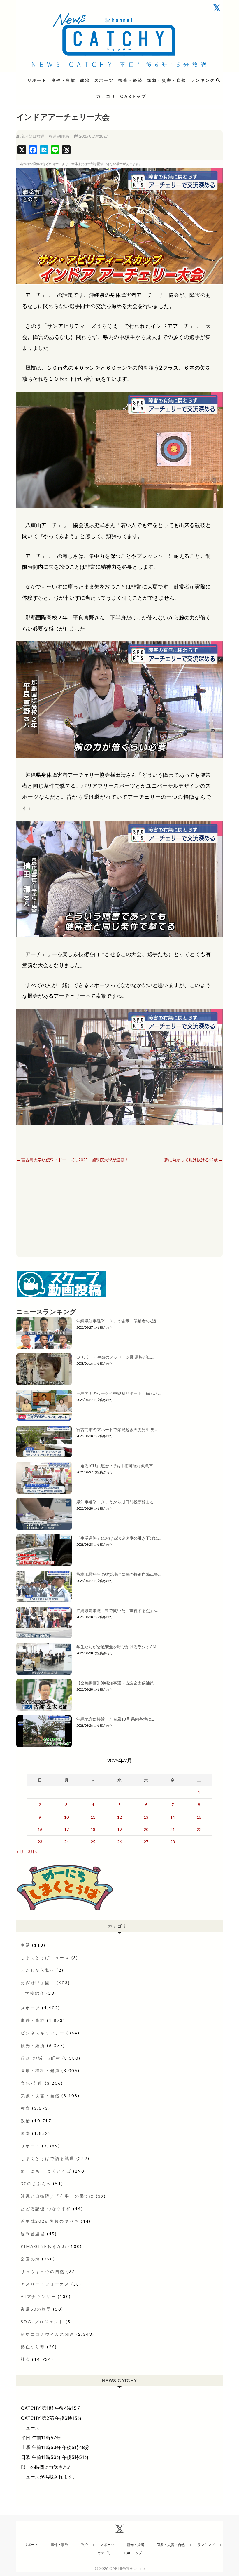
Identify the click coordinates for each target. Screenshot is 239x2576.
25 (93, 1842)
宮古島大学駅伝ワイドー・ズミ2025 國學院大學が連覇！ (72, 1160)
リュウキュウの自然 (43, 2271)
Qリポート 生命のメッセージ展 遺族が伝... (115, 1357)
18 (93, 1829)
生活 (26, 1945)
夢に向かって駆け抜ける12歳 (193, 1160)
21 (173, 1829)
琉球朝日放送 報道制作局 (45, 136)
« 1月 (21, 1852)
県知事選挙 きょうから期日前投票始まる (115, 1502)
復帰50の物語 (36, 2309)
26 (119, 1842)
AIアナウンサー (38, 2296)
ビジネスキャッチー (43, 2033)
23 (40, 1842)
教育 (26, 2108)
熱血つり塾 (33, 2347)
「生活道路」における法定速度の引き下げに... (118, 1538)
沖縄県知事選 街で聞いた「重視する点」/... (117, 1610)
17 (66, 1829)
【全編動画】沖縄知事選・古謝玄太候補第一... (118, 1683)
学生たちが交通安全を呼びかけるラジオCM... (118, 1647)
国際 (26, 2133)
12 (119, 1817)
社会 (26, 2359)
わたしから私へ (38, 1970)
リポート (37, 80)
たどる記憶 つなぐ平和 (46, 2209)
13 (146, 1817)
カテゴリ (106, 96)
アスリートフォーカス (45, 2284)
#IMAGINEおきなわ (44, 2246)
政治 (85, 80)
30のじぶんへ (36, 2183)
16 (40, 1829)
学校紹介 (35, 1993)
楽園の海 (30, 2259)
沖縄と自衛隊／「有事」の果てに (57, 2196)
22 (199, 1829)
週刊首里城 (33, 2234)
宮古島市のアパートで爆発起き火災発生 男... (117, 1429)
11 (93, 1817)
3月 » (32, 1852)
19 (119, 1829)
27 (146, 1842)
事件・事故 (64, 80)
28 (173, 1842)
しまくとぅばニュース (45, 1958)
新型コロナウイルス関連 (48, 2334)
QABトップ (133, 96)
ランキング (203, 80)
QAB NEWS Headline (47, 77)
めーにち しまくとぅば (46, 2171)
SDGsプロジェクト (42, 2322)
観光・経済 (131, 80)
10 (66, 1817)
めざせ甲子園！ (38, 1983)
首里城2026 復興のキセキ (50, 2221)
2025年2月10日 (93, 136)
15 (199, 1817)
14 (173, 1817)
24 (66, 1842)
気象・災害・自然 (167, 80)
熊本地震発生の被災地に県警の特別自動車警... (118, 1574)
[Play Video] (119, 226)
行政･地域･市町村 (41, 2058)
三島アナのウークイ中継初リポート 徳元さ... (118, 1393)
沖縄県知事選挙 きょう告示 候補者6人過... (118, 1321)
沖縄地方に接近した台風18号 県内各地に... (115, 1719)
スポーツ (104, 80)
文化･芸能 (32, 2083)
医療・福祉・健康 (40, 2071)
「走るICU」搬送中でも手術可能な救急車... (116, 1466)
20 (146, 1829)
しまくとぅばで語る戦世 (48, 2158)
